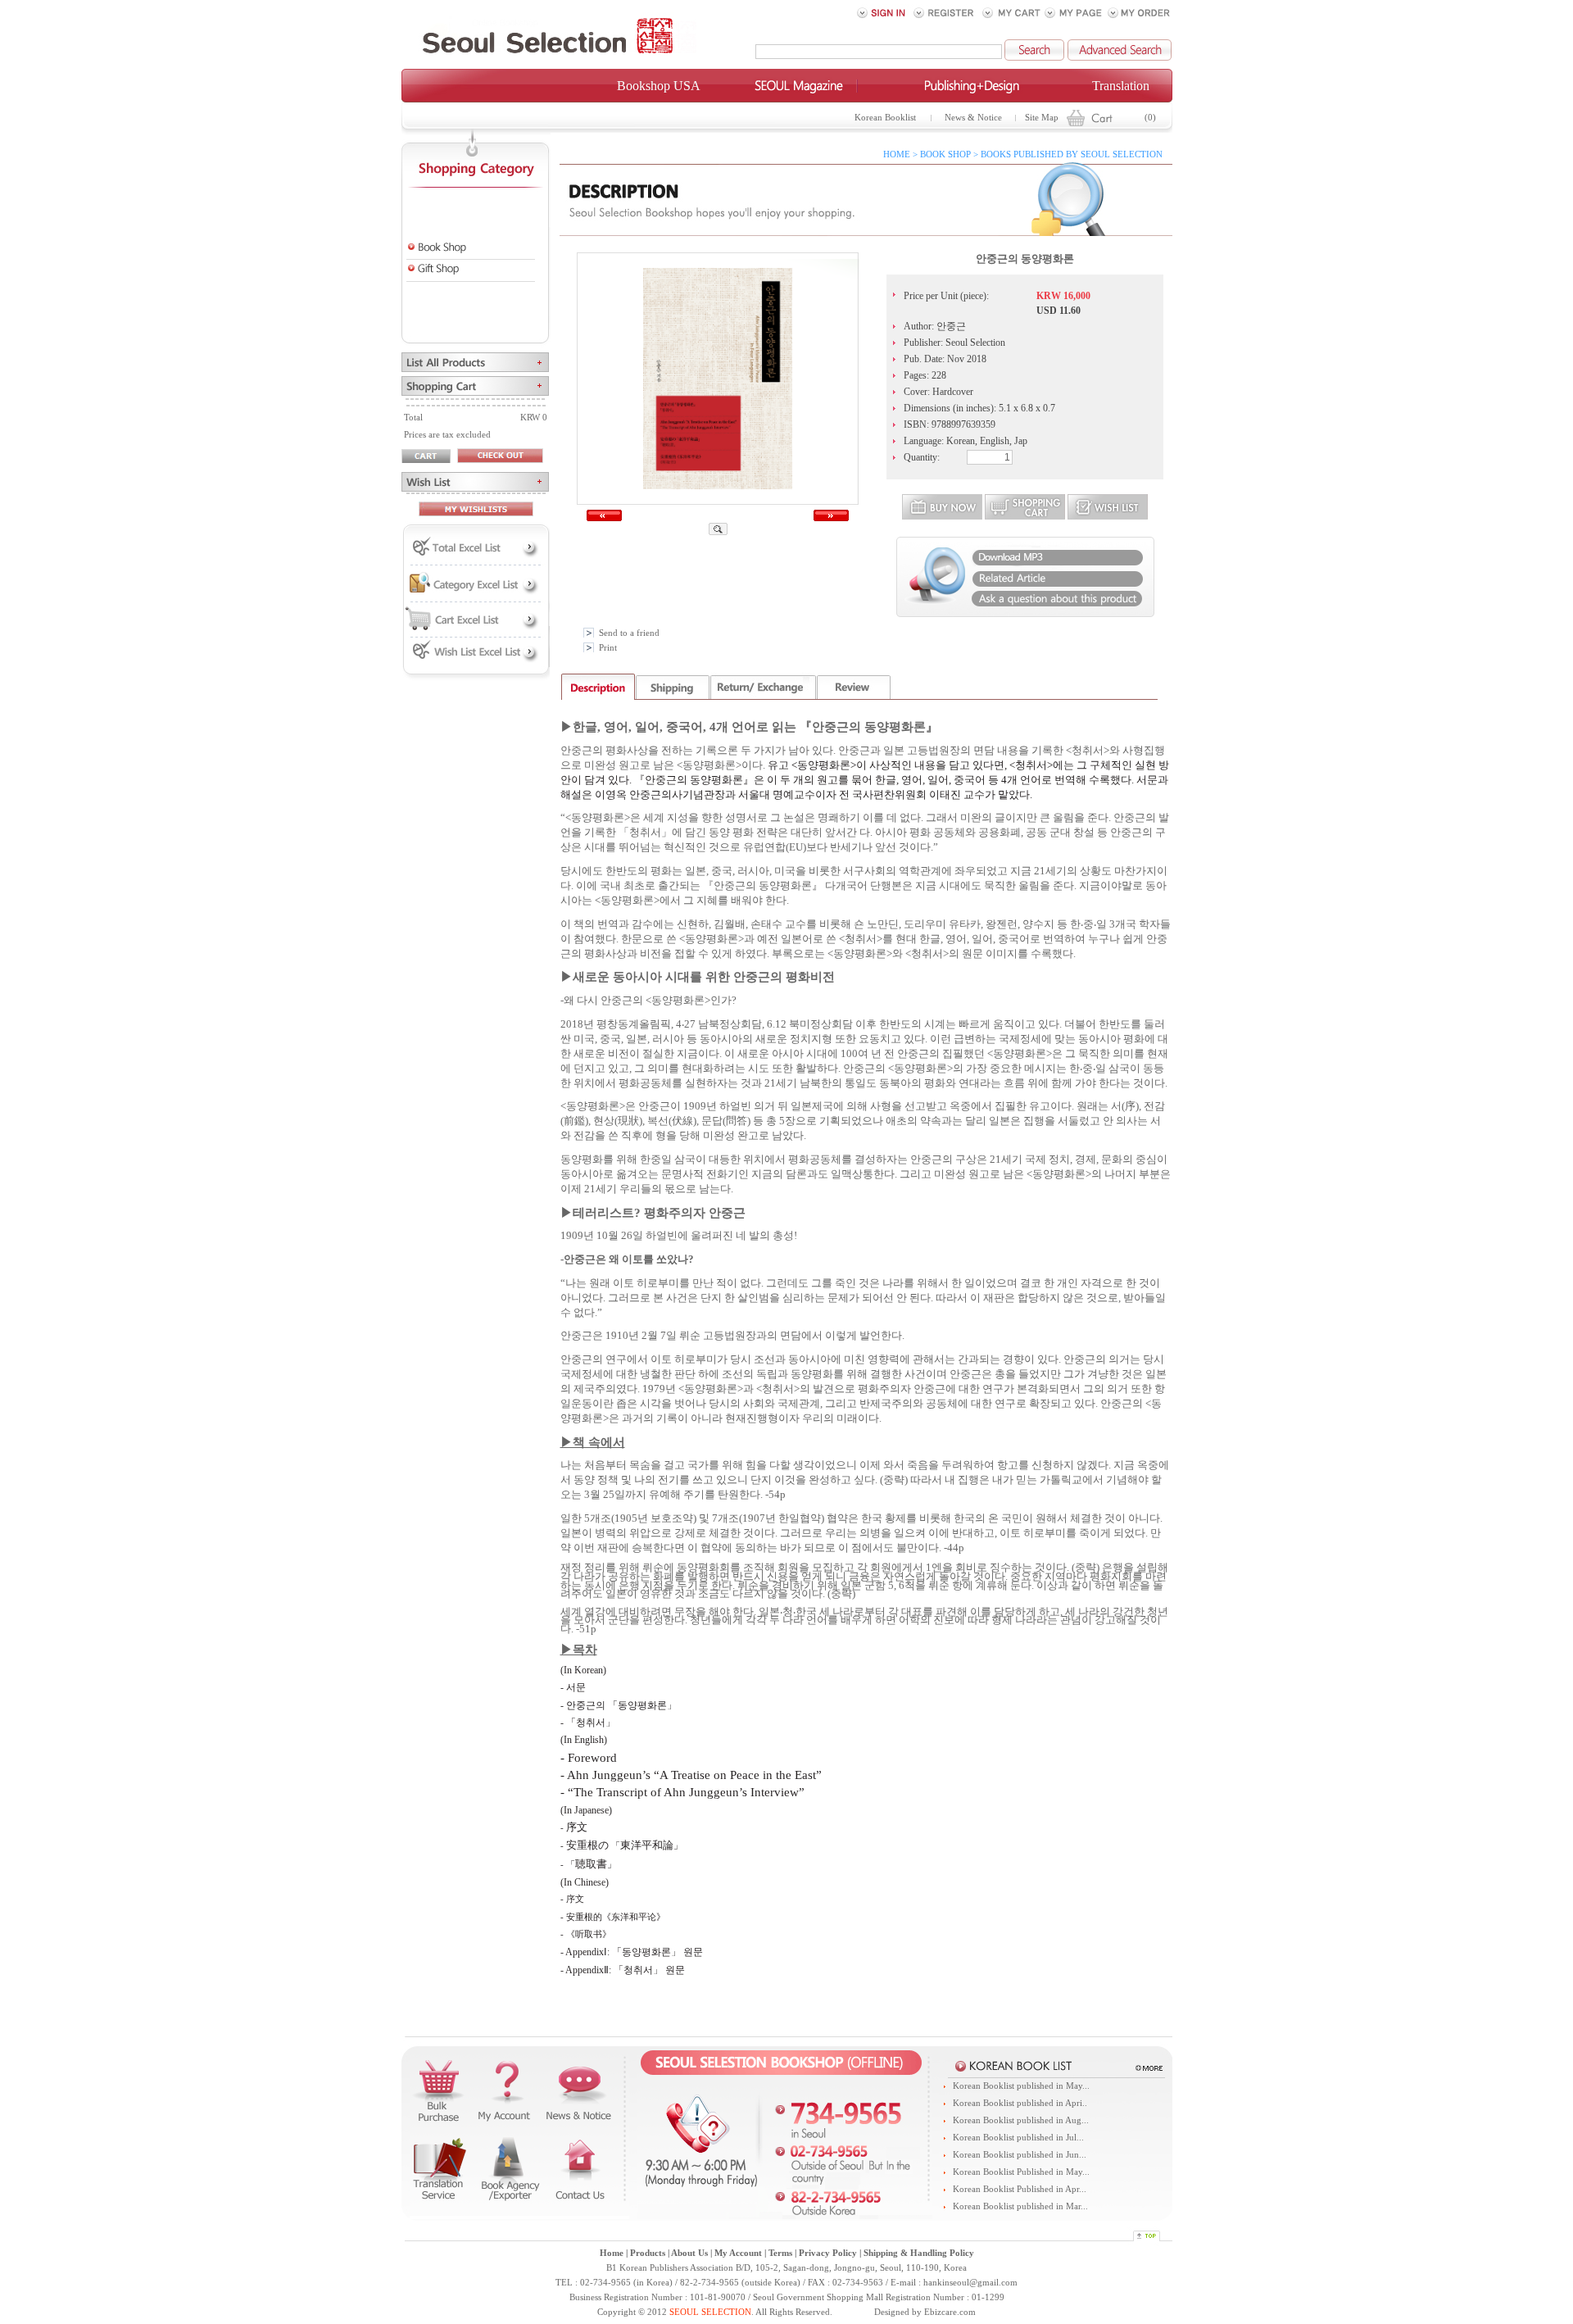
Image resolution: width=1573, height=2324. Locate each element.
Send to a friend (629, 633)
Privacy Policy (828, 2253)
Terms (780, 2253)
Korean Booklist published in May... (1021, 2086)
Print (608, 648)
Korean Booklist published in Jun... (1020, 2155)
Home (612, 2253)
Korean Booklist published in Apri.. (1020, 2103)
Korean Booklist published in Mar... (1020, 2206)
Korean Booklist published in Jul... (1018, 2138)
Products (648, 2253)
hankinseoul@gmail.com (970, 2283)
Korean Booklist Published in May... (1021, 2172)
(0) (1150, 118)
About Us (689, 2253)
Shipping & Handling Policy (919, 2253)
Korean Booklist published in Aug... (1021, 2120)
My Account (738, 2253)
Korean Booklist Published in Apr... (1020, 2189)
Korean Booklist (885, 118)
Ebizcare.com (950, 2312)
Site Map (1042, 118)
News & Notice (973, 118)
